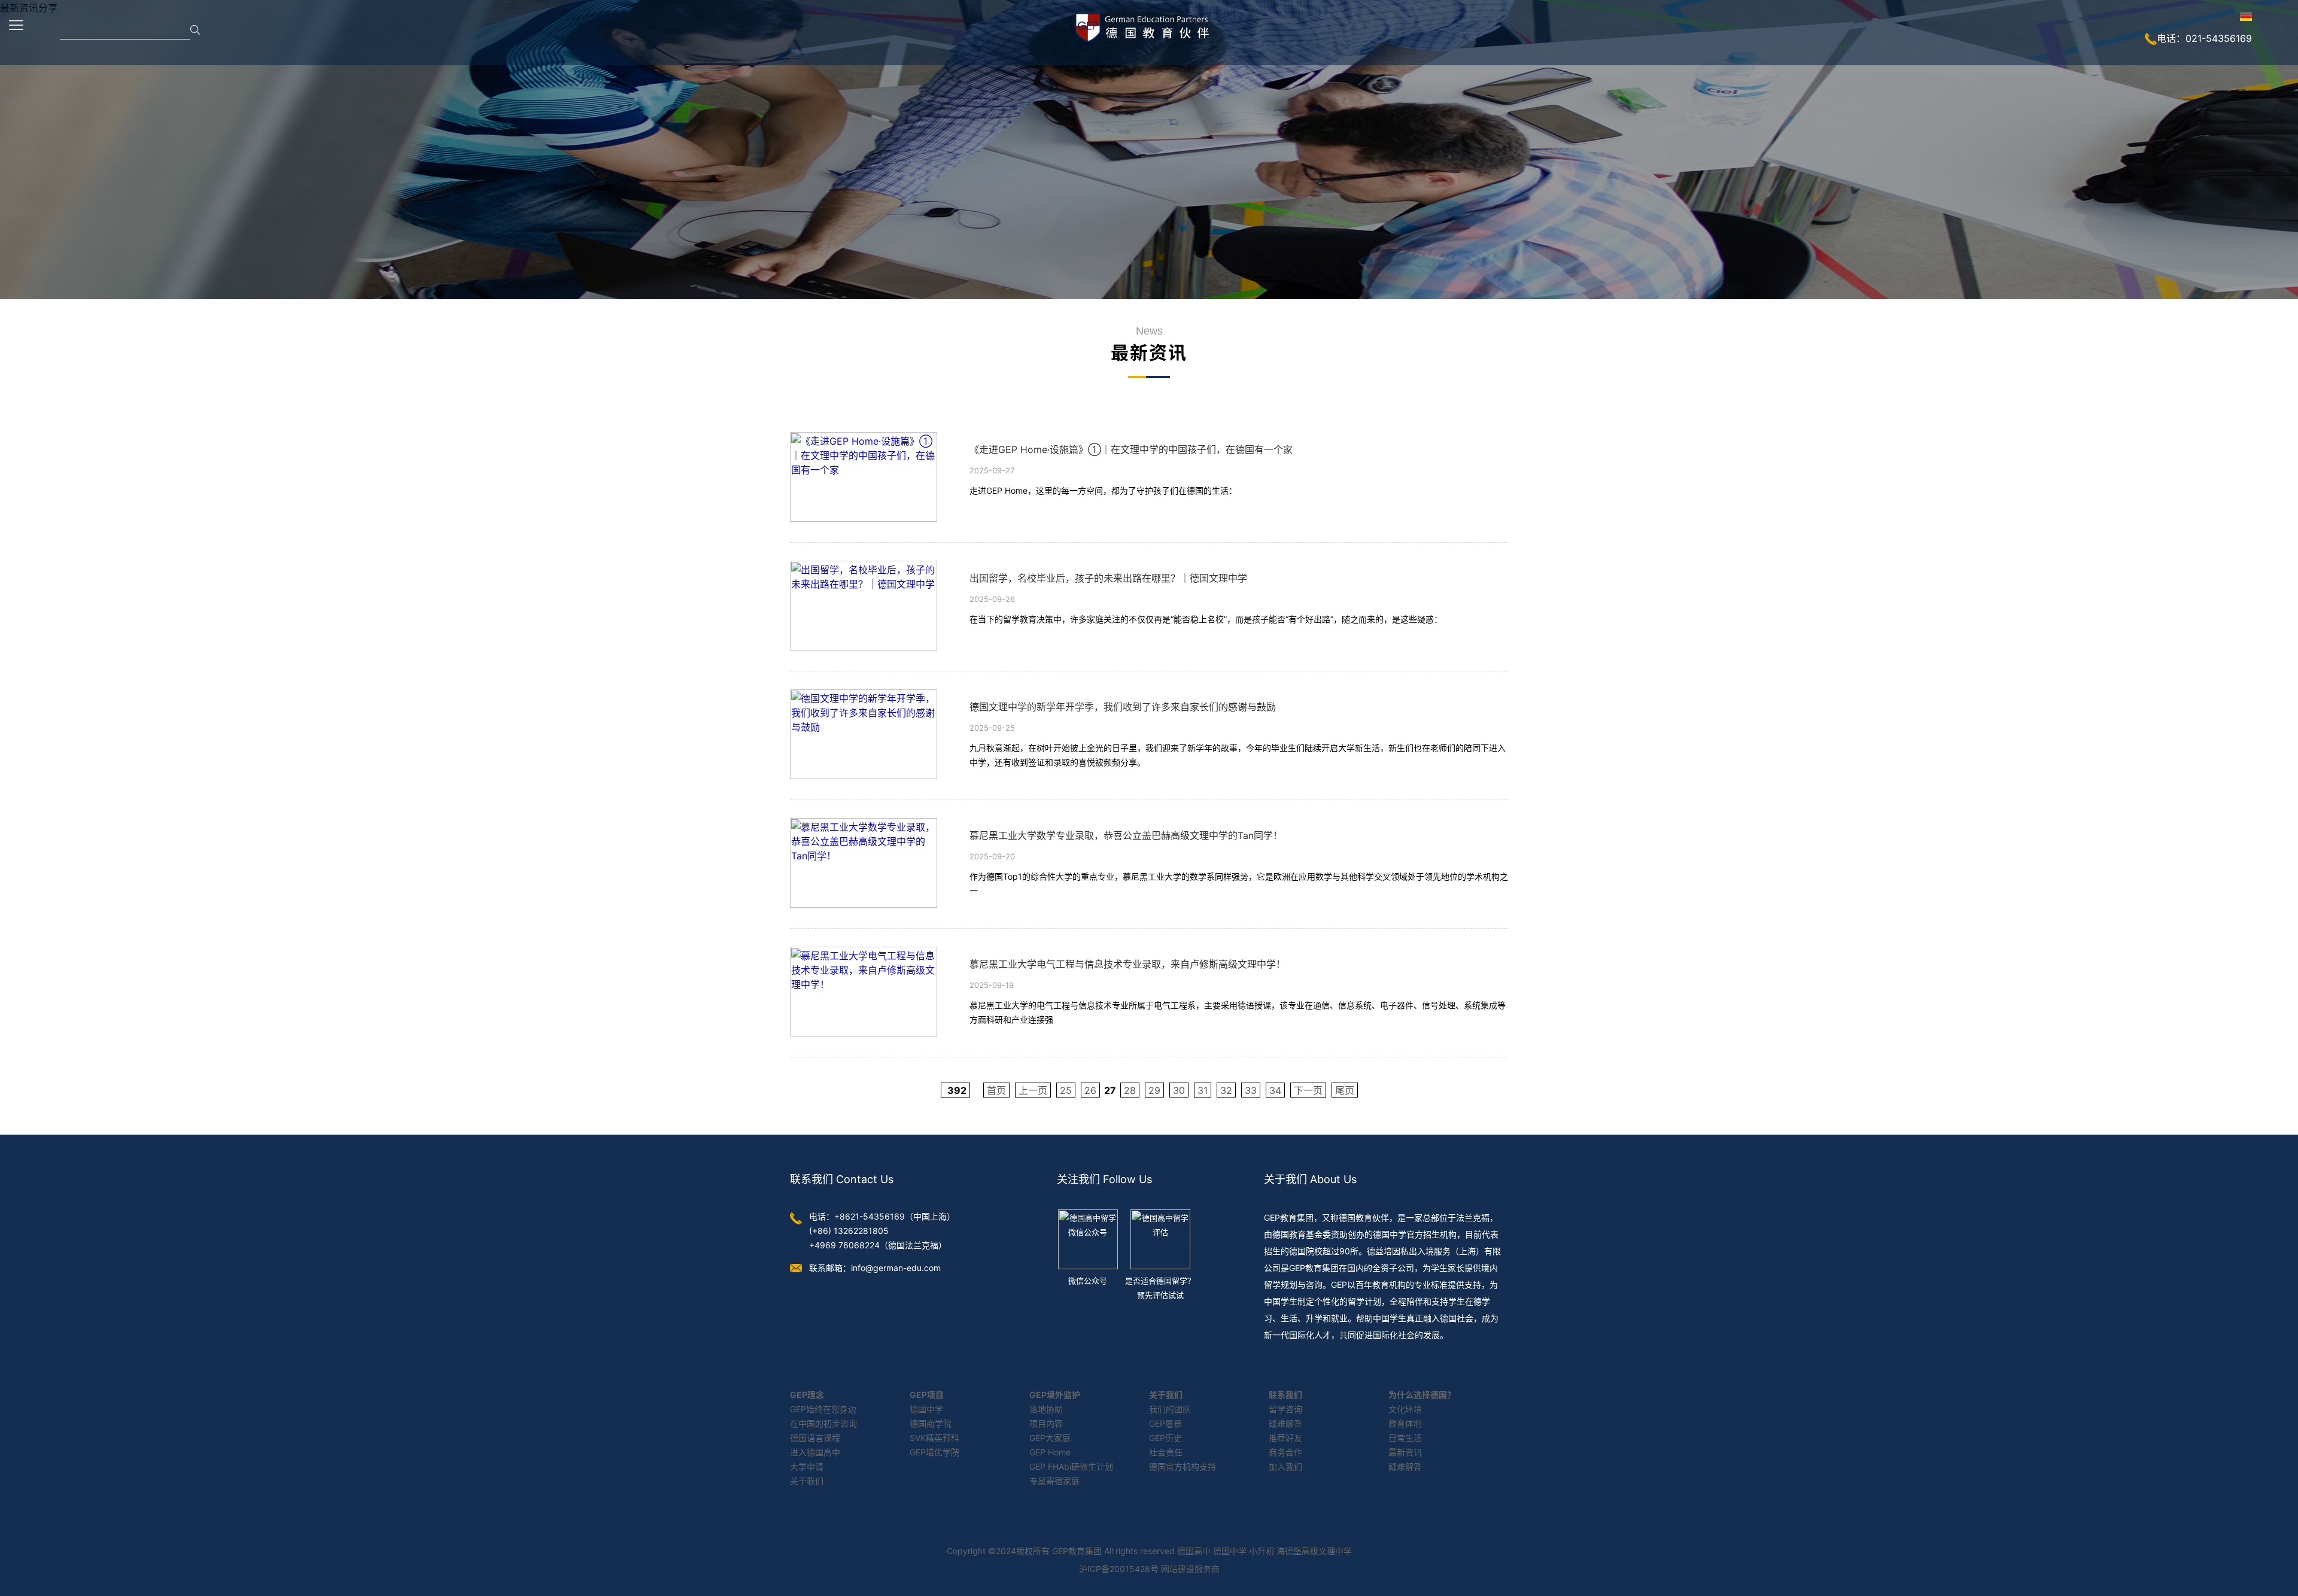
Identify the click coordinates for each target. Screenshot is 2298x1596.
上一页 (1033, 1090)
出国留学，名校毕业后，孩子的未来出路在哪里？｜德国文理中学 (1108, 578)
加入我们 (1285, 1466)
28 (1130, 1090)
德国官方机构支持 (1183, 1466)
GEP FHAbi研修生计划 (1071, 1466)
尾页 (1345, 1090)
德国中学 (926, 1409)
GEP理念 (807, 1395)
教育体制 (1405, 1423)
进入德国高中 (815, 1452)
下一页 (1308, 1090)
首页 (996, 1090)
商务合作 (1285, 1452)
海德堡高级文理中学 (1314, 1551)
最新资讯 (1405, 1452)
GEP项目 (927, 1395)
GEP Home (1050, 1452)
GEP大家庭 (1050, 1438)
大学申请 (807, 1466)
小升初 (1262, 1551)
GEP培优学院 (934, 1452)
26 (1090, 1090)
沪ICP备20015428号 (1119, 1569)
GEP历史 (1165, 1438)
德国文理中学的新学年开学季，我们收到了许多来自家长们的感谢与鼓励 (1123, 707)
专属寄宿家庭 (1054, 1481)
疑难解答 (1285, 1423)
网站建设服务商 (1190, 1569)
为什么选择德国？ (1422, 1395)
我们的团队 (1170, 1409)
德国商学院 (931, 1423)
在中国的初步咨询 (823, 1423)
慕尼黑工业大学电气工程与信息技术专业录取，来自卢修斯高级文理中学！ (1127, 964)
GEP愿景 (1165, 1423)
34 (1275, 1090)
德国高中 (1194, 1551)
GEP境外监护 (1055, 1395)
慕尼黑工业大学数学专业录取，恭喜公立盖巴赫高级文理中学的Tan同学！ (1126, 835)
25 (1066, 1090)
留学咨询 (1285, 1409)
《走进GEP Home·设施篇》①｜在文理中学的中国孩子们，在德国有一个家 (1131, 449)
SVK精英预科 (934, 1438)
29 (1154, 1090)
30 (1179, 1090)
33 (1251, 1090)
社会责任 (1166, 1452)
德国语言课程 (815, 1438)
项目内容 (1046, 1423)
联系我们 (1285, 1395)
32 (1226, 1090)
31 (1203, 1090)
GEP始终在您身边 (823, 1409)
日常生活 (1405, 1438)
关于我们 (807, 1481)
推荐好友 (1285, 1438)
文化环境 (1405, 1409)
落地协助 (1046, 1409)
